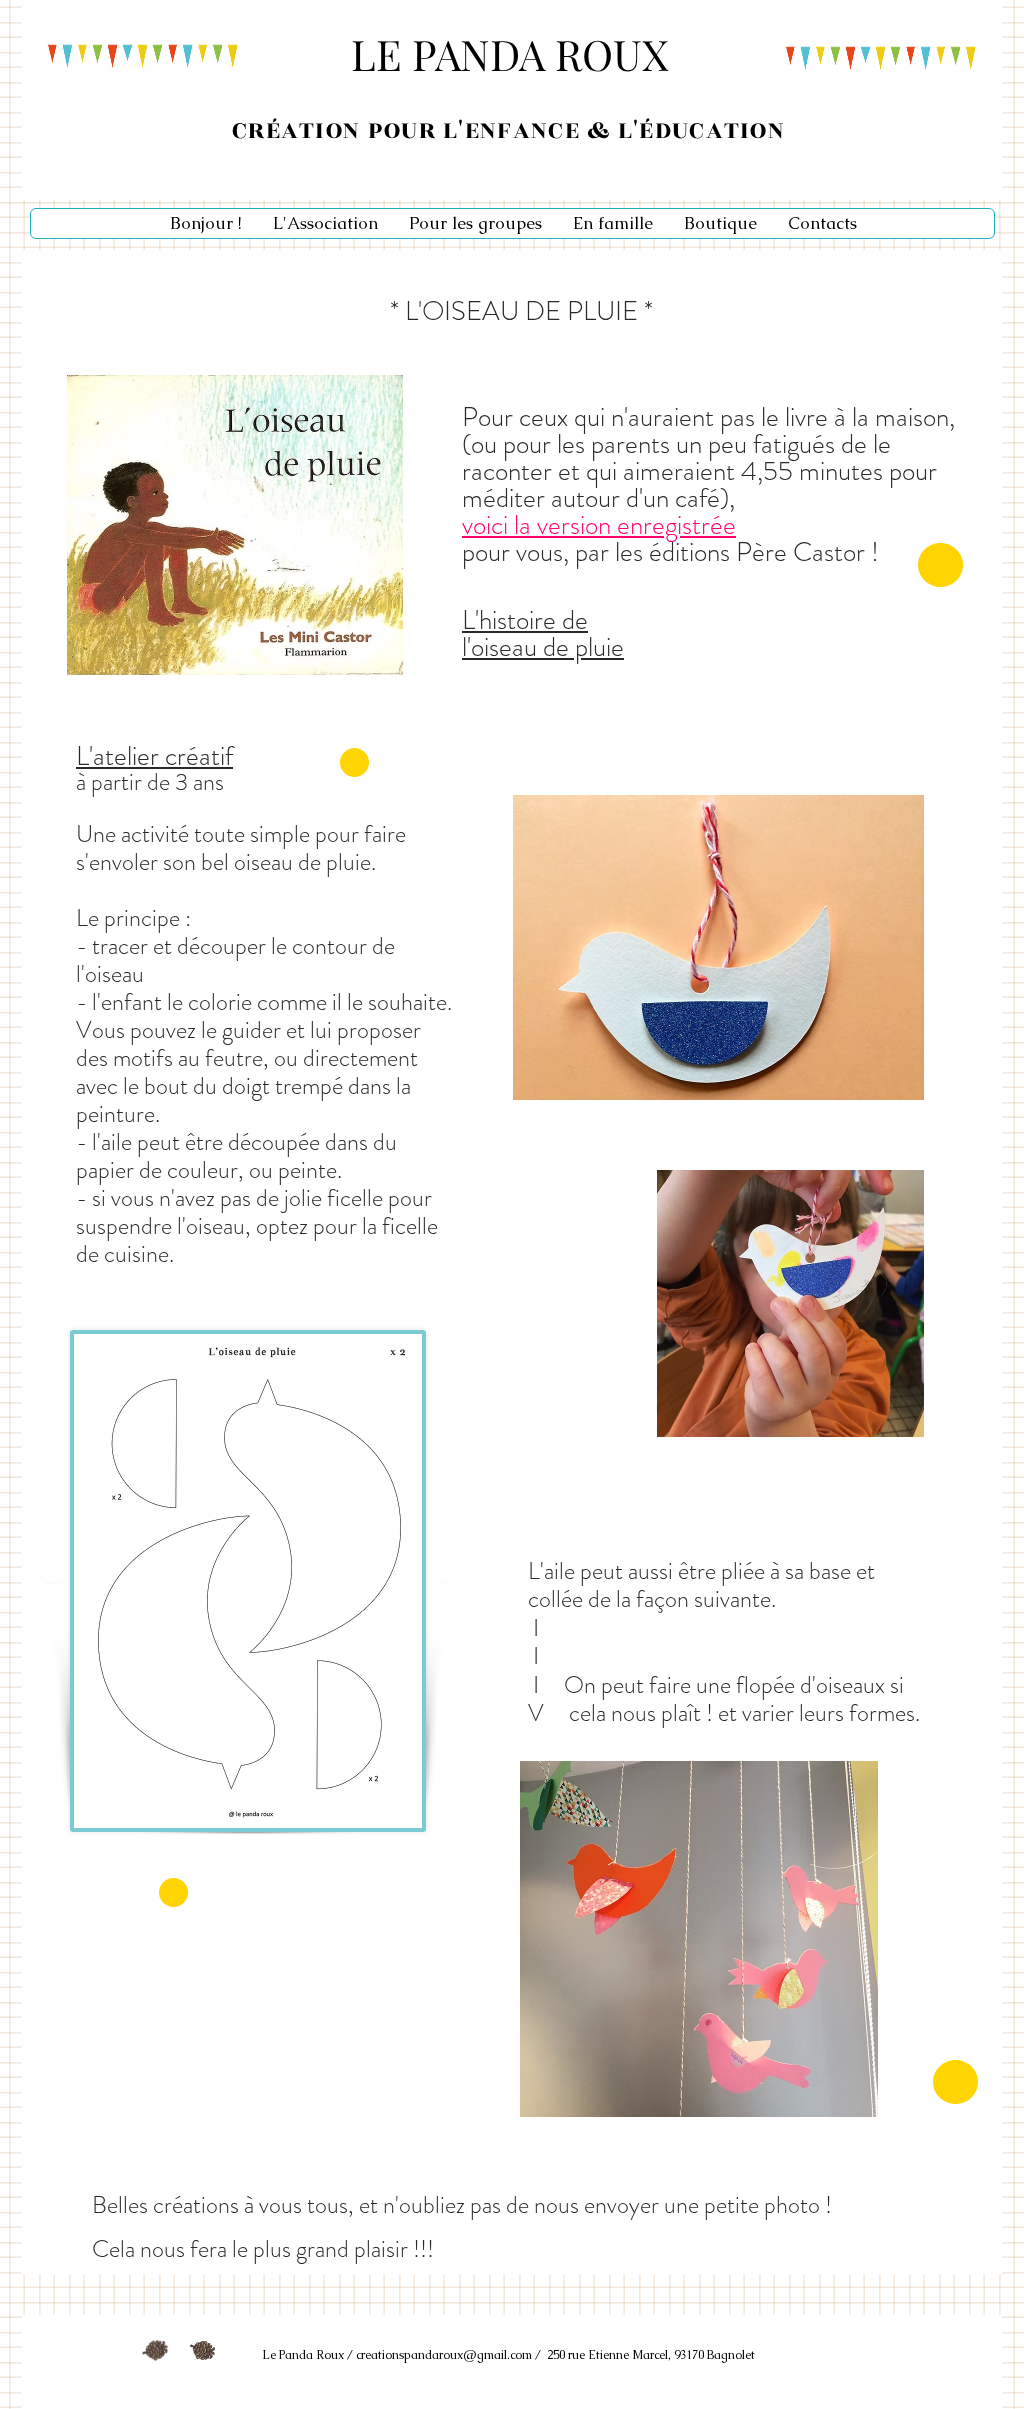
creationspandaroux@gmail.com (444, 2355)
